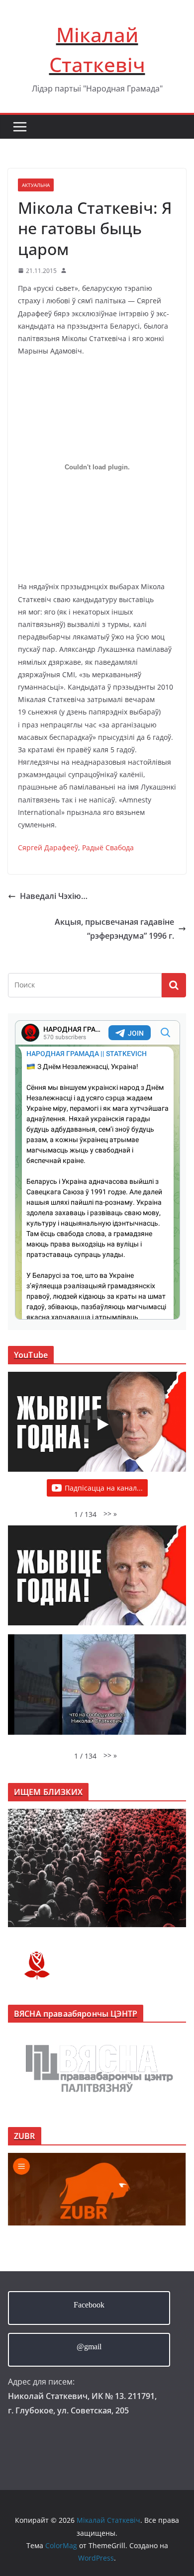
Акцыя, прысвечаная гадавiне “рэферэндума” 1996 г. (114, 929)
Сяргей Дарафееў (48, 847)
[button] (110, 1514)
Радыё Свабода (108, 847)
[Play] (102, 1424)
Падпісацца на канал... (104, 1488)
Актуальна (36, 185)
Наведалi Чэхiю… (54, 896)
